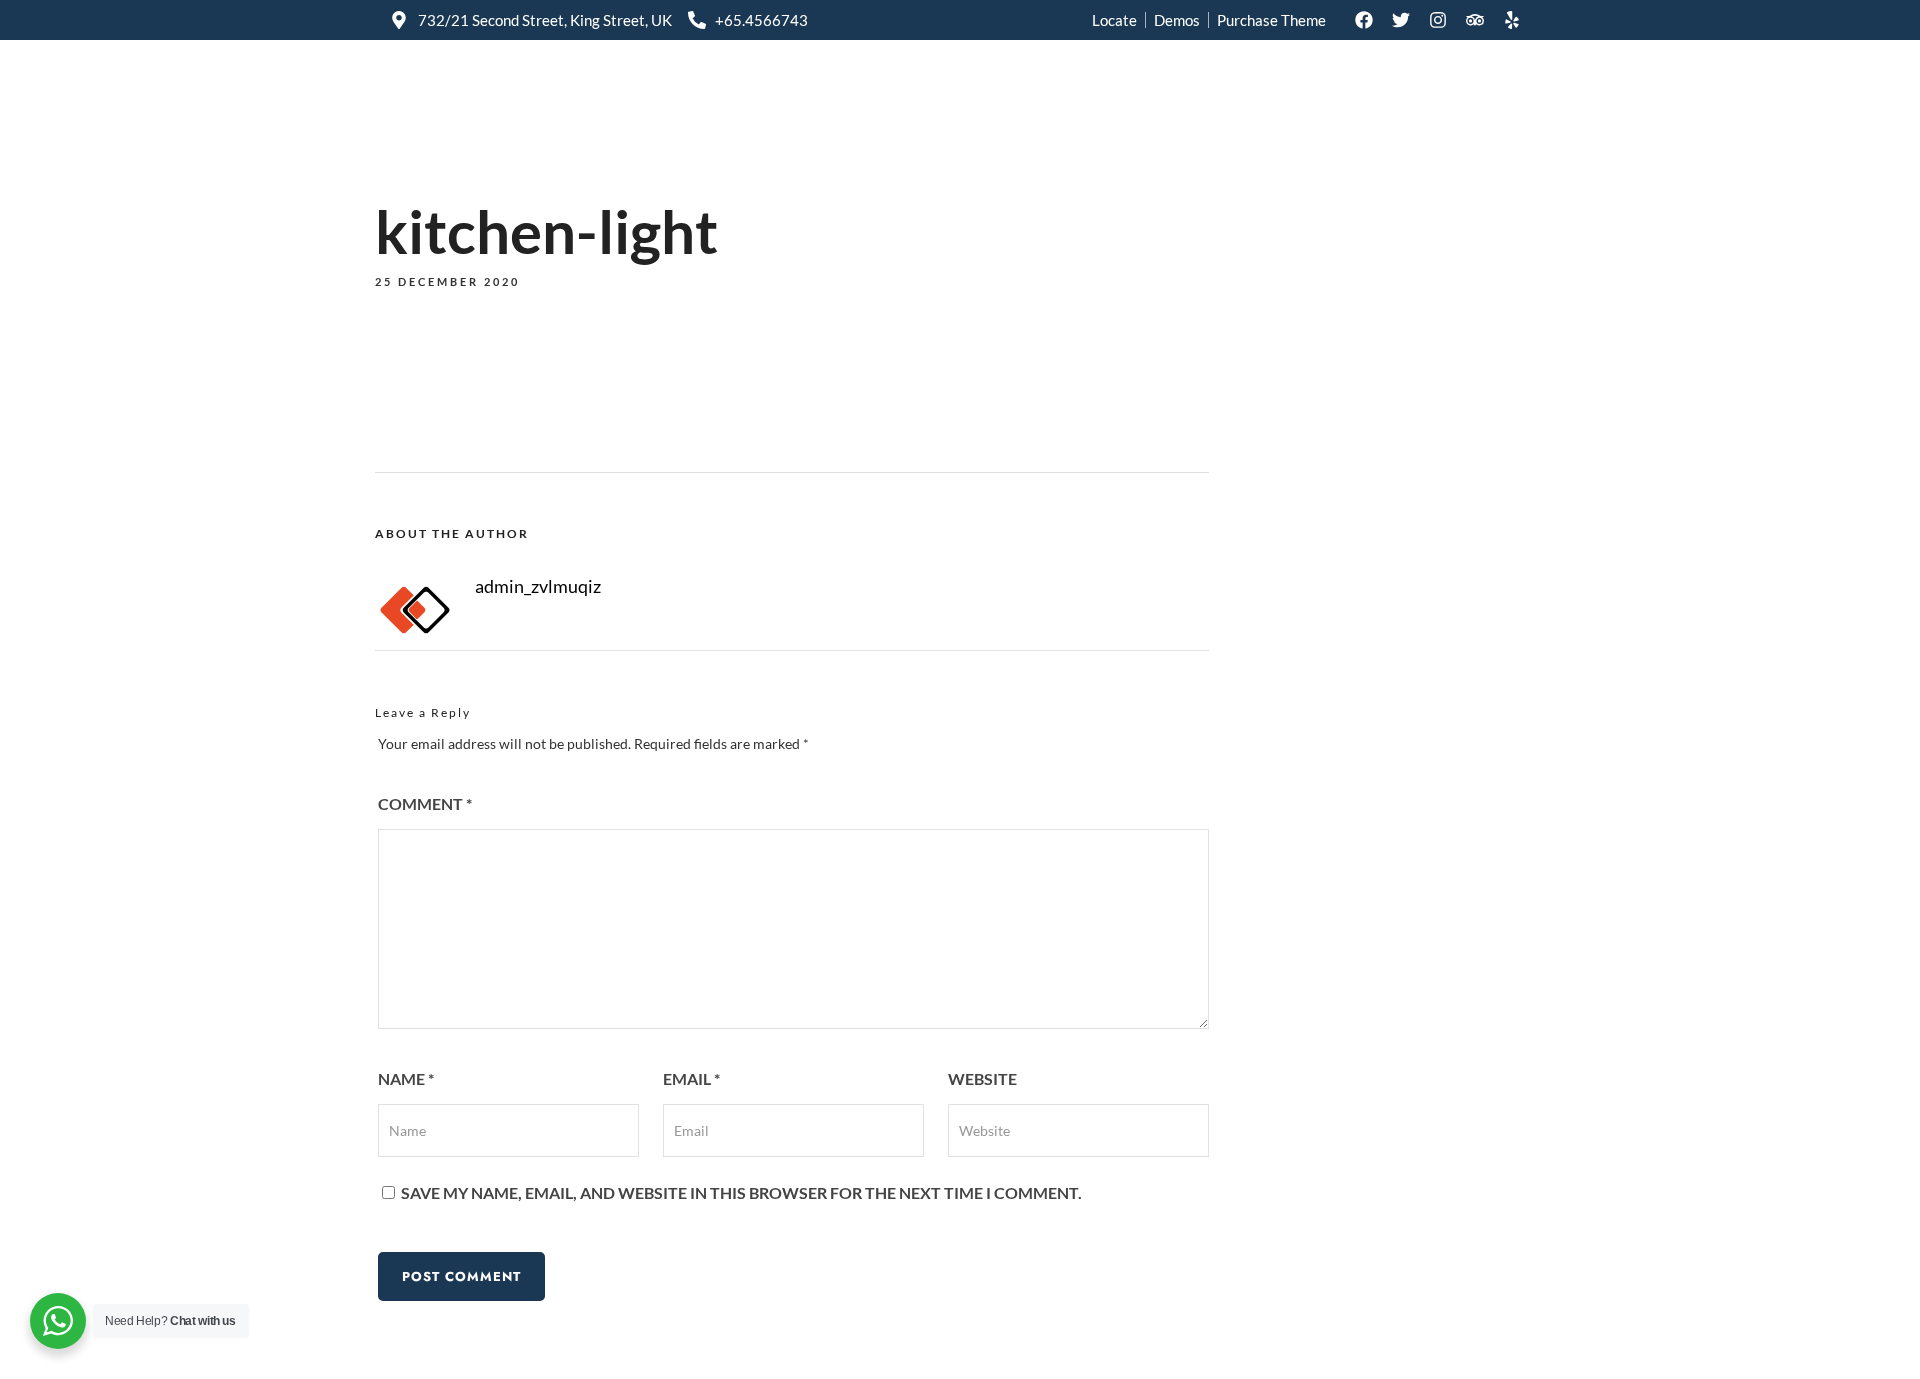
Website (982, 1078)
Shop (1272, 93)
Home (810, 93)
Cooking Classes (1072, 93)
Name (406, 1078)
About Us (1361, 93)
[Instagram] (1438, 20)
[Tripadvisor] (1475, 20)
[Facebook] (1364, 20)
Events (1191, 93)
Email (691, 1078)
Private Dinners (924, 93)
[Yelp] (1512, 20)
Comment (425, 803)
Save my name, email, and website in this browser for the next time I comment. (741, 1192)
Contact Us (1472, 93)
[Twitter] (1401, 20)
